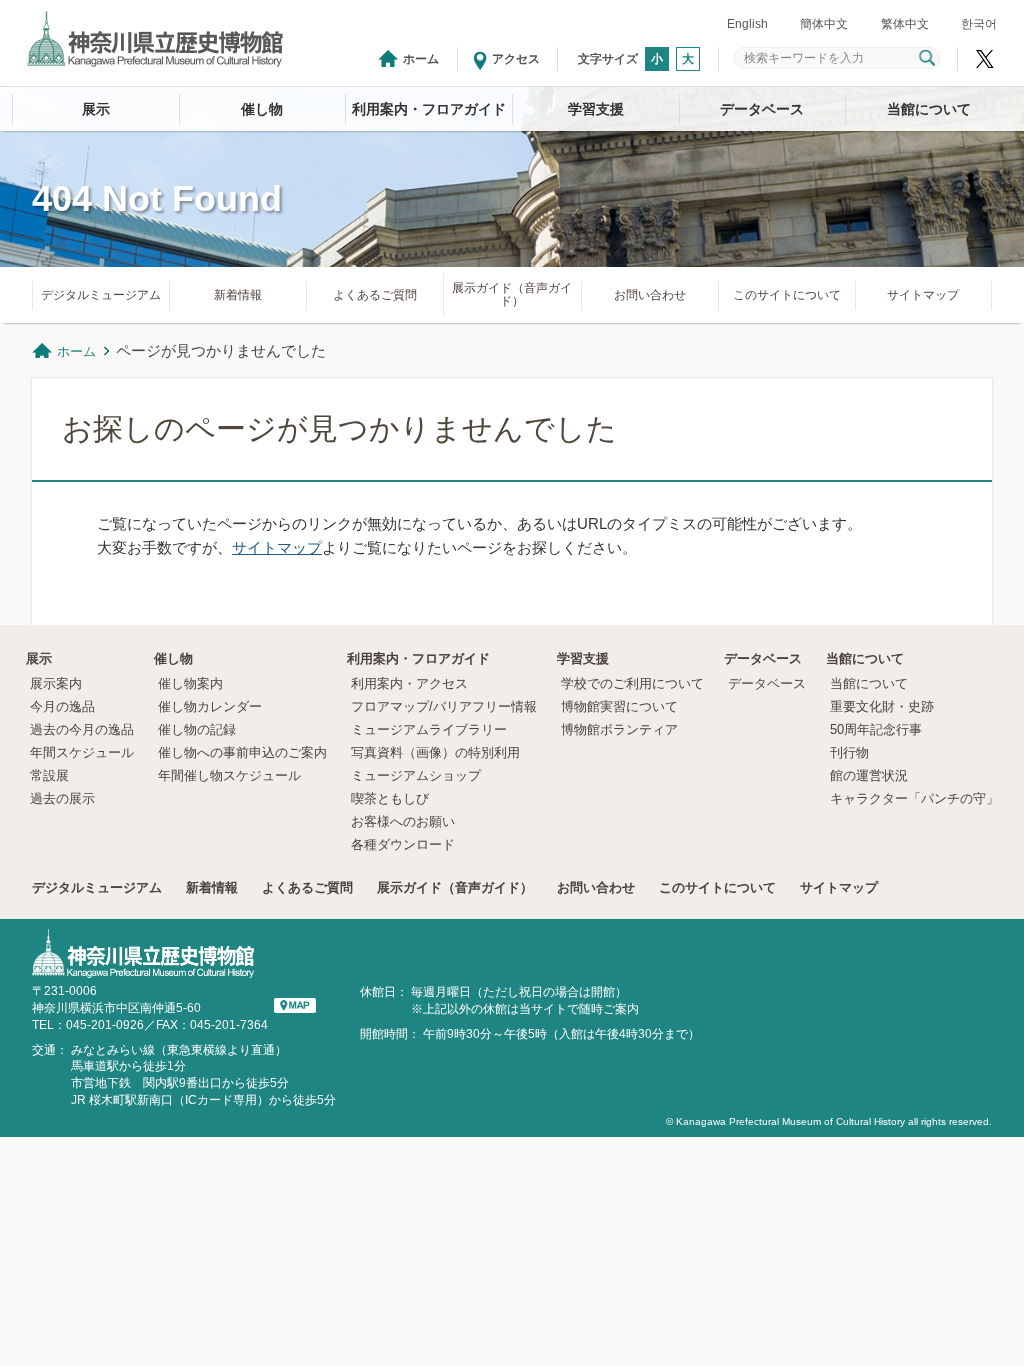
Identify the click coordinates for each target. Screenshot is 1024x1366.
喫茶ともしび (390, 798)
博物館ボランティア (619, 729)
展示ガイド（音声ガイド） (512, 294)
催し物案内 (190, 683)
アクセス (516, 59)
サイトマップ (923, 295)
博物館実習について (626, 706)
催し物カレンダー (210, 706)
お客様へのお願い (403, 821)
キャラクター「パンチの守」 (914, 798)
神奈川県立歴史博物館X (985, 59)
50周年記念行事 (876, 729)
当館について (929, 109)
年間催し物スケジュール (229, 775)
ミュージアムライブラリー (429, 729)
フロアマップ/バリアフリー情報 (444, 706)
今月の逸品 (62, 706)
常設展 (49, 775)
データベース (762, 109)
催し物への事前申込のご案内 (242, 752)
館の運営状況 (869, 775)
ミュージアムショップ (416, 775)
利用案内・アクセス (409, 683)
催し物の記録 (197, 729)
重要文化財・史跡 (882, 706)
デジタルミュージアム (101, 295)
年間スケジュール (82, 752)
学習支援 (596, 109)
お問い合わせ (650, 295)
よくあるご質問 (375, 295)
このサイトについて (787, 295)
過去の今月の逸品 (82, 729)
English (747, 24)
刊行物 (849, 752)
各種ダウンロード (403, 844)
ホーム (421, 59)
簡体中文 (824, 24)
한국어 (979, 24)
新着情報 (238, 295)
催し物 (262, 109)
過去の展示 (62, 798)
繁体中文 (905, 24)
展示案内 (56, 683)
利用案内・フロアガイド (429, 109)
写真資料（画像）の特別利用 (435, 752)
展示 (96, 109)
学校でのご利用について (632, 683)
